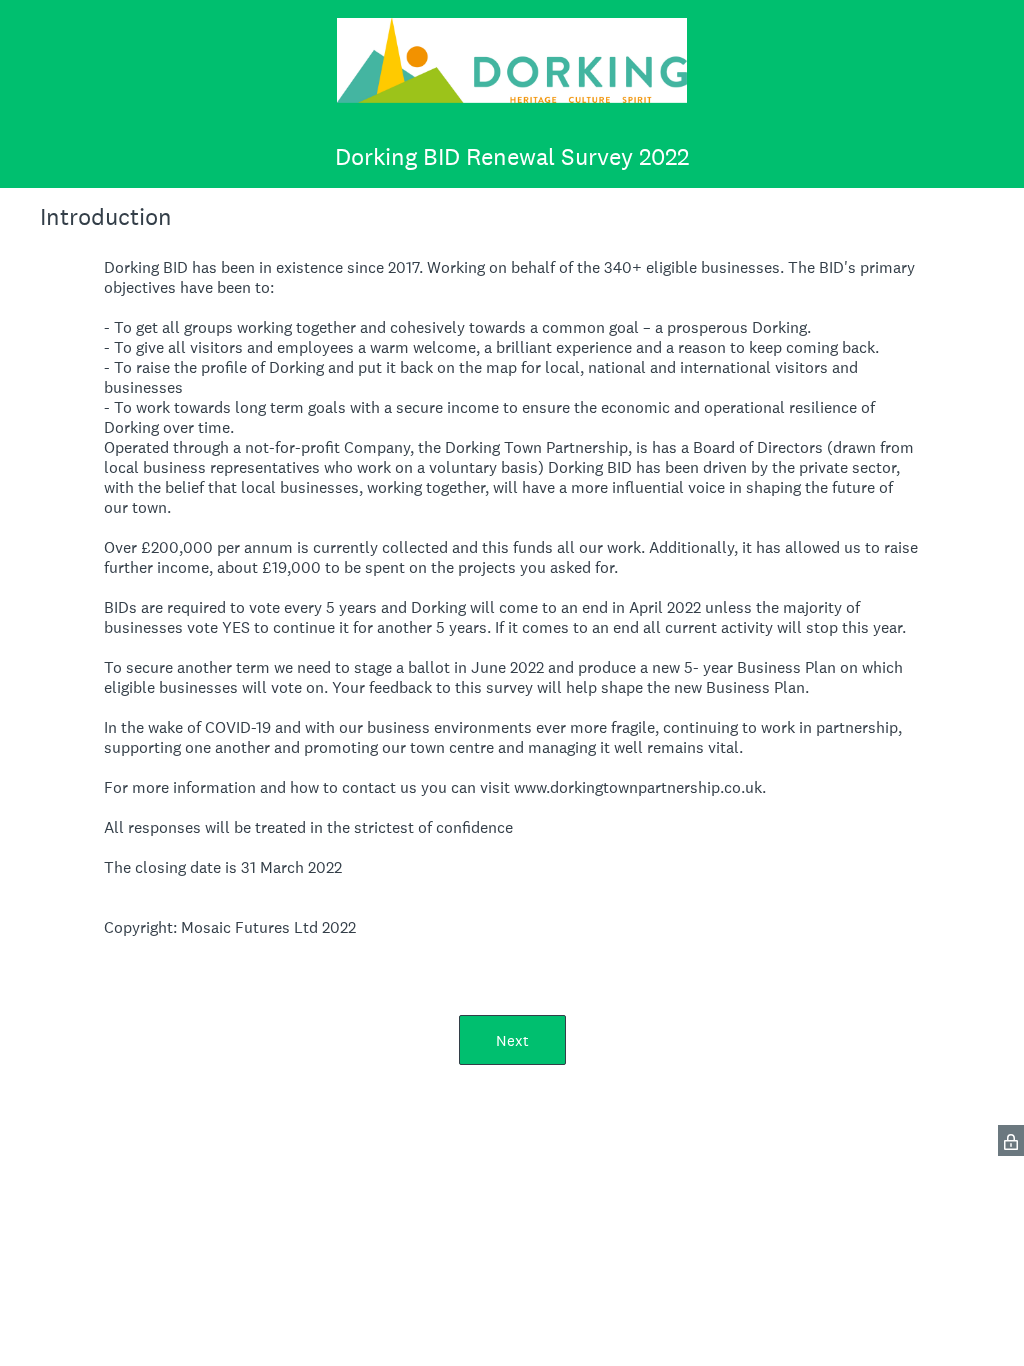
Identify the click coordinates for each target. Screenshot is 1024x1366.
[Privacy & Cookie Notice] (1011, 1140)
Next (512, 1040)
